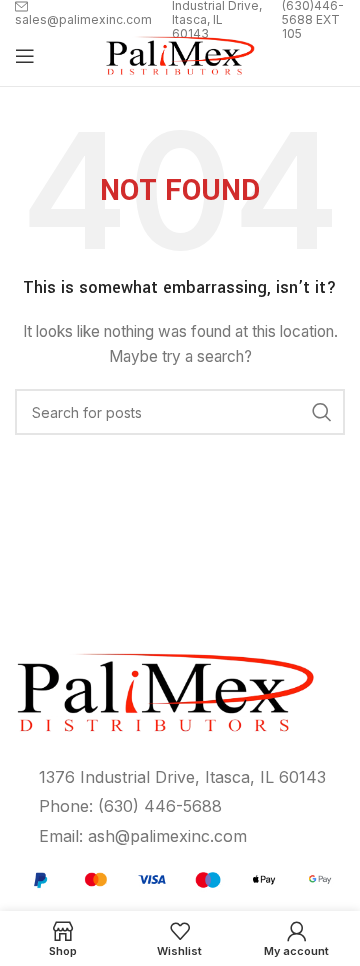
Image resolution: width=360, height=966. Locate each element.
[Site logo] (180, 54)
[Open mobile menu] (25, 56)
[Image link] (180, 877)
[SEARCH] (322, 412)
